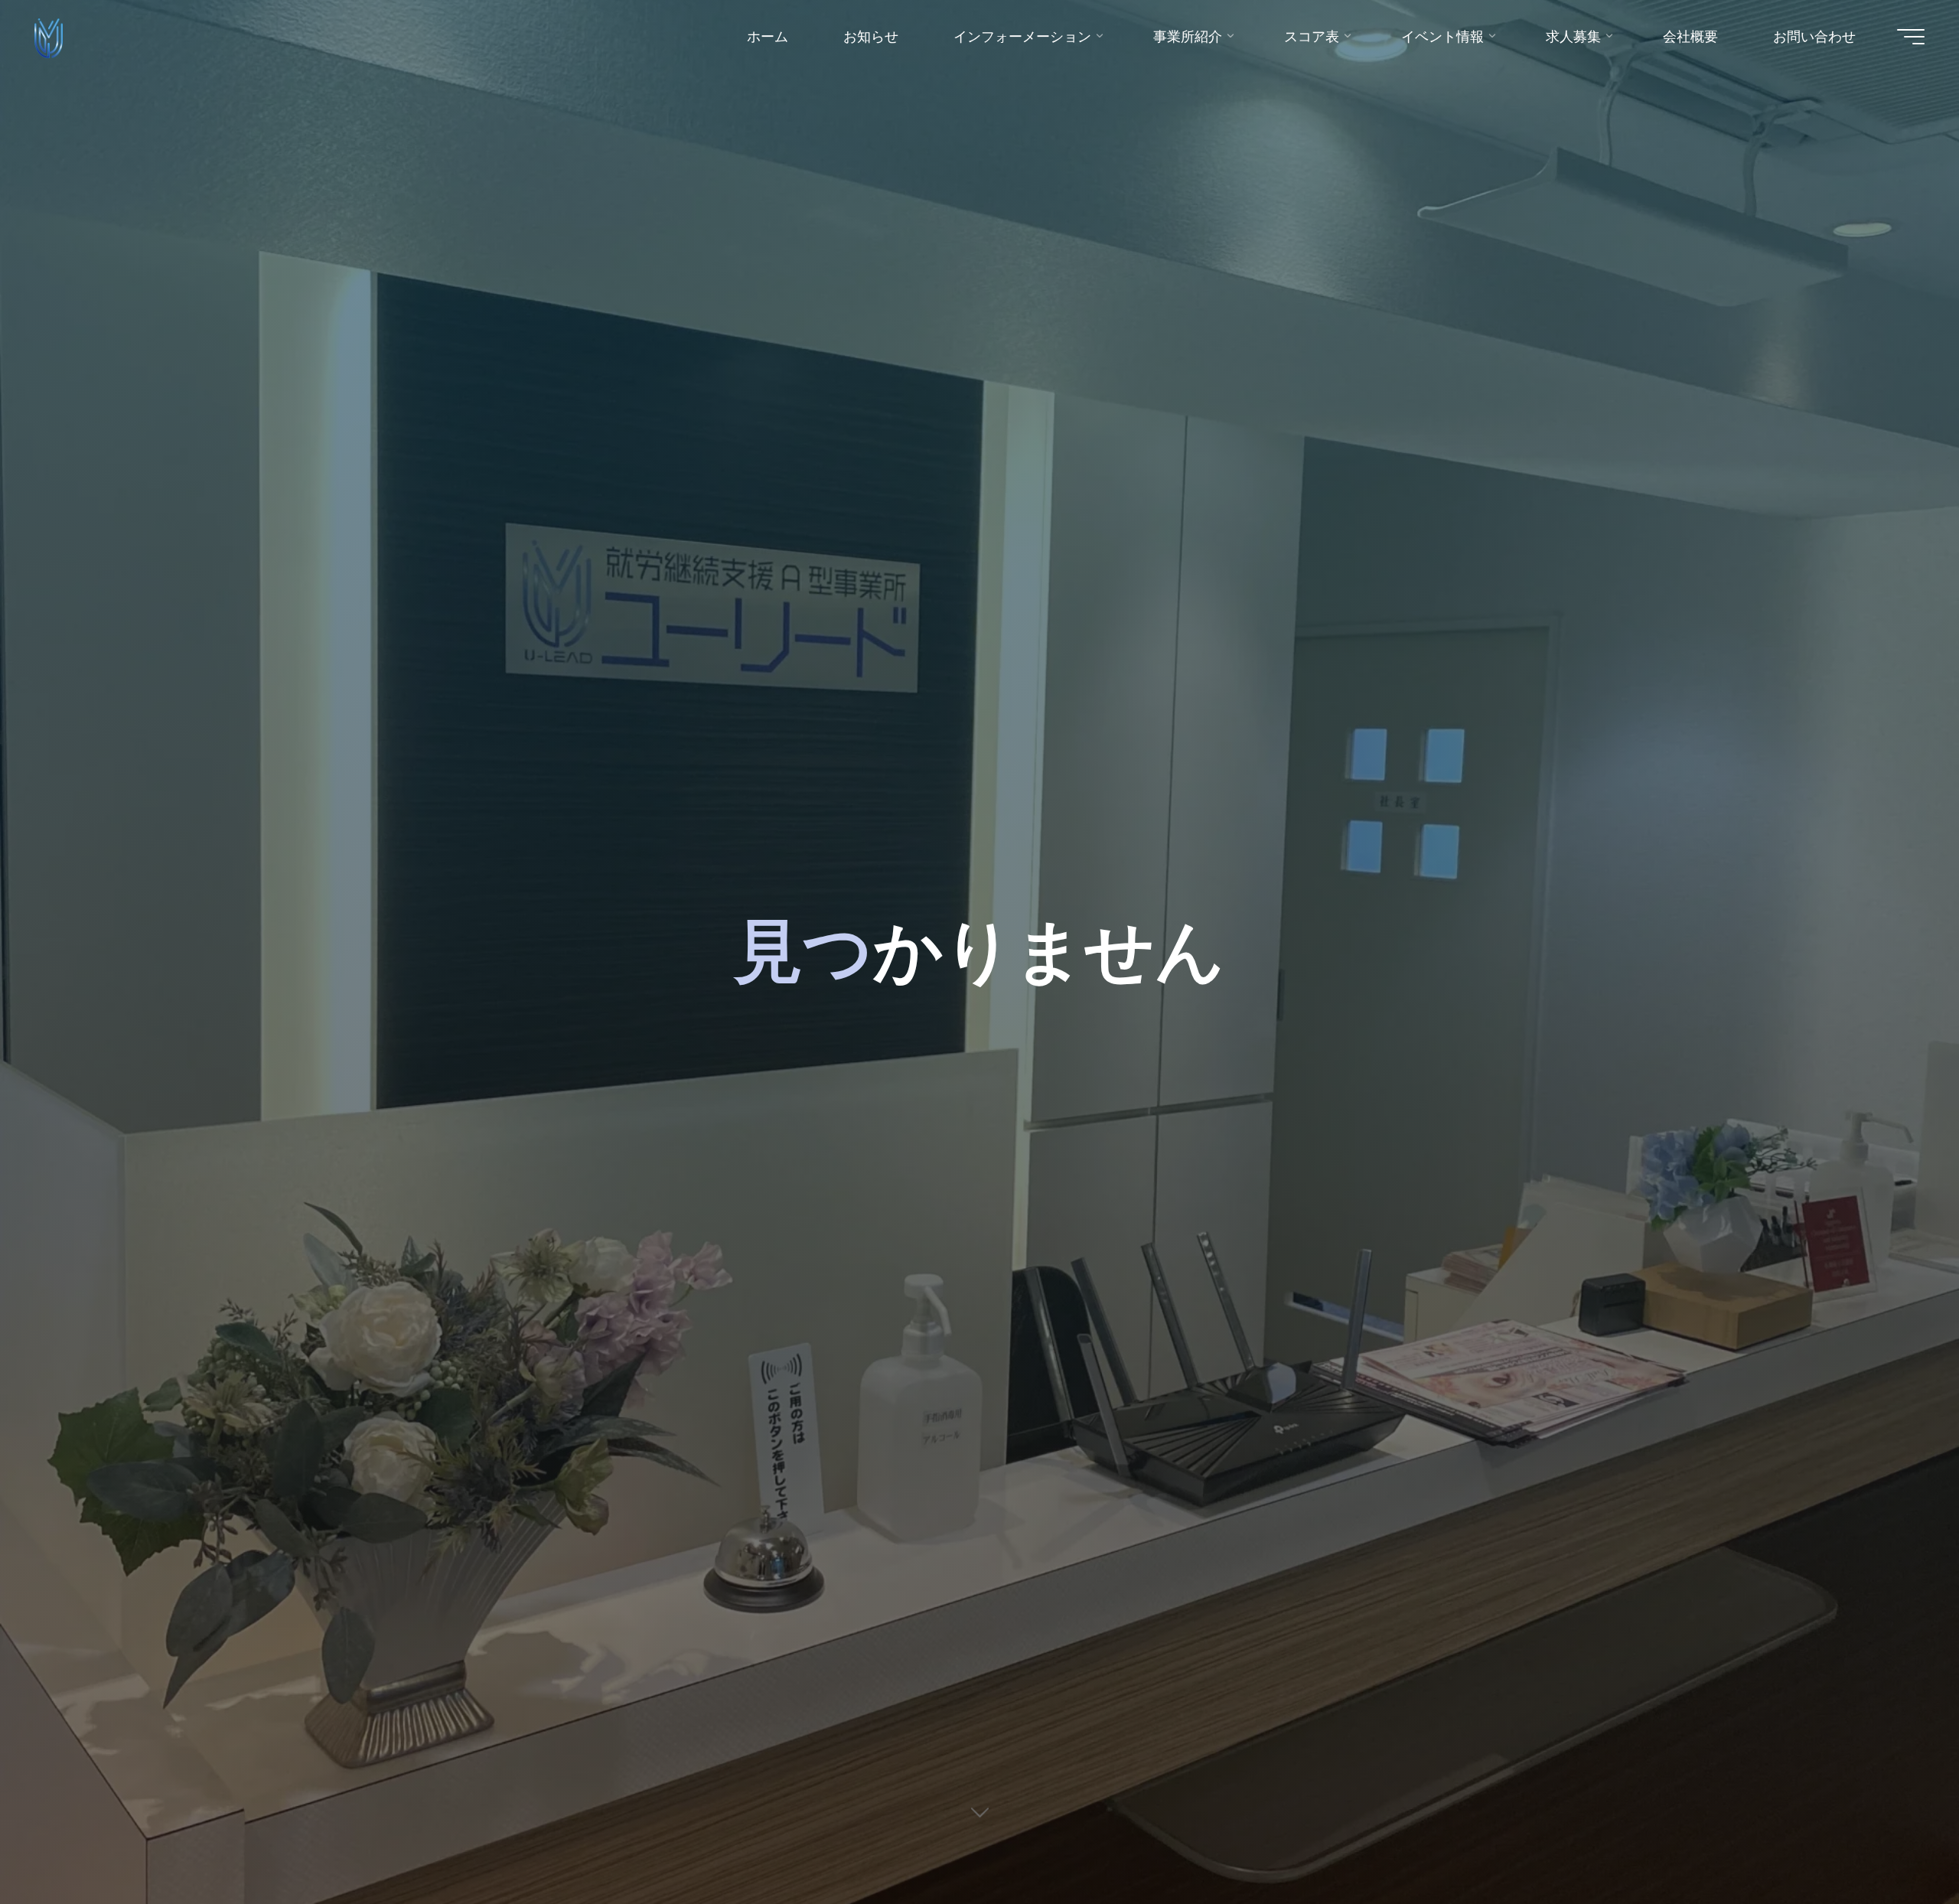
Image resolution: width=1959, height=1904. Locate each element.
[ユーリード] (49, 36)
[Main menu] (1911, 37)
